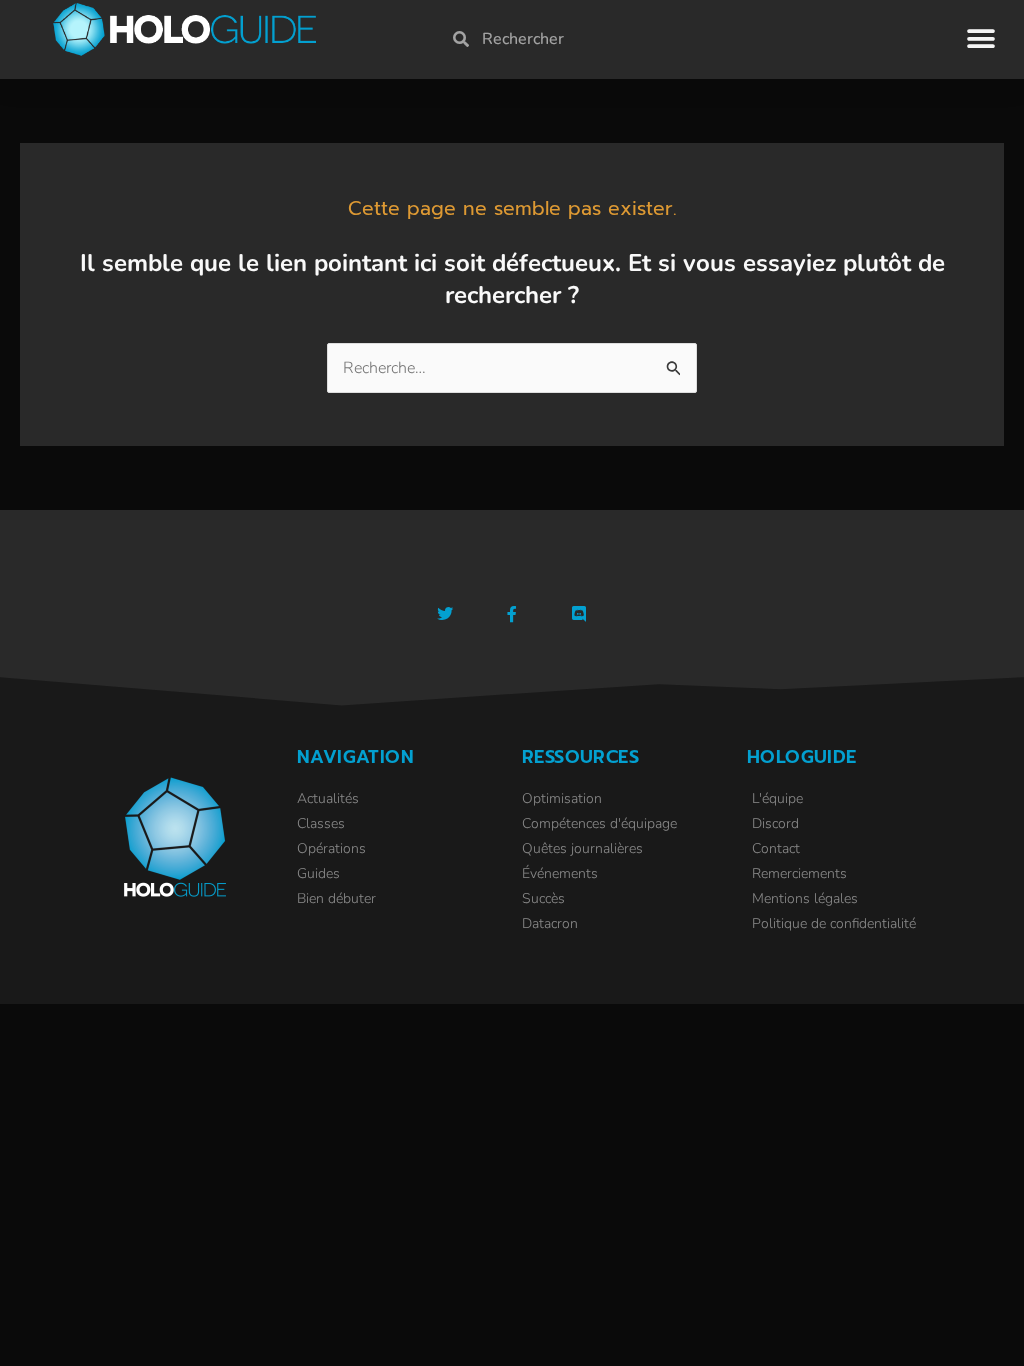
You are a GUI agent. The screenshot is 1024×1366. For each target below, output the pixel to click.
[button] (981, 38)
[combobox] (687, 39)
